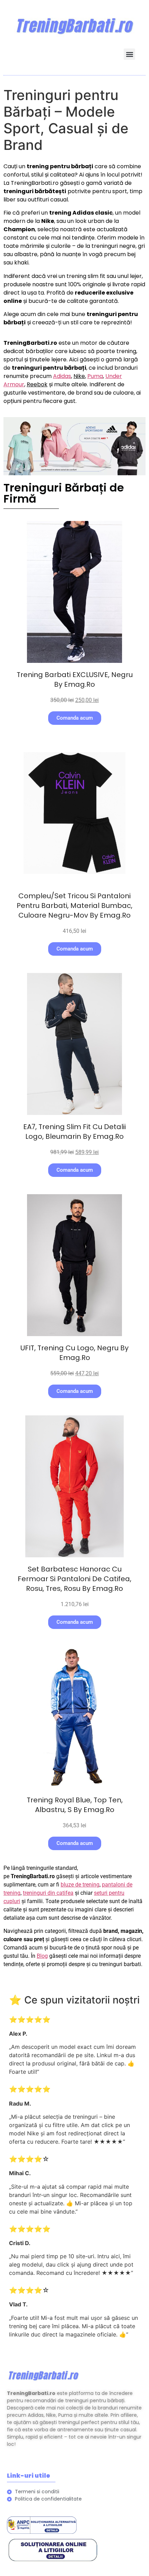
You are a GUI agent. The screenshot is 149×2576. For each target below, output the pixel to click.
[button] (129, 54)
